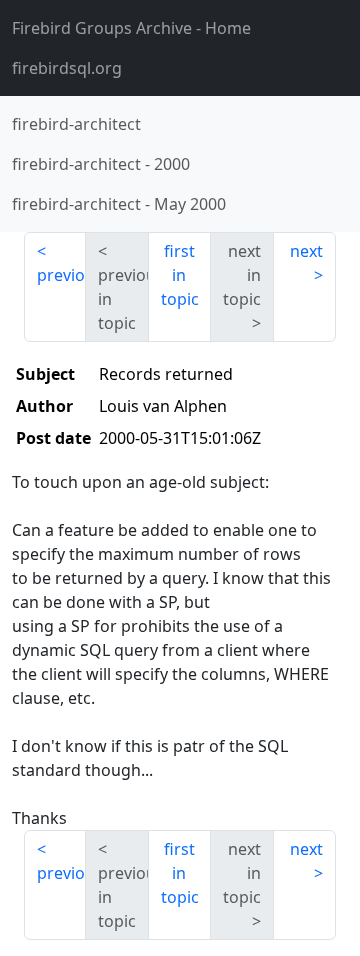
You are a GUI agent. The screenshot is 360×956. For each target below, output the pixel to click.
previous (61, 275)
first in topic (180, 275)
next (306, 251)
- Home (131, 28)
